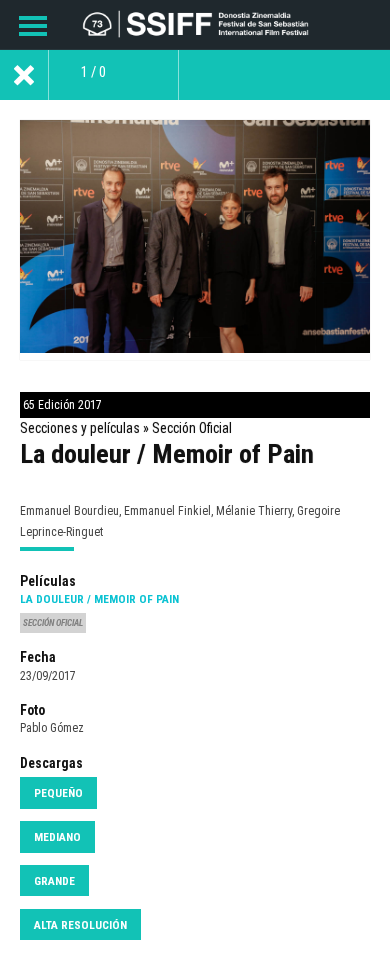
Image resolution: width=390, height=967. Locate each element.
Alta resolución (80, 925)
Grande (54, 881)
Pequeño (58, 793)
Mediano (57, 837)
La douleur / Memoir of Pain (99, 599)
